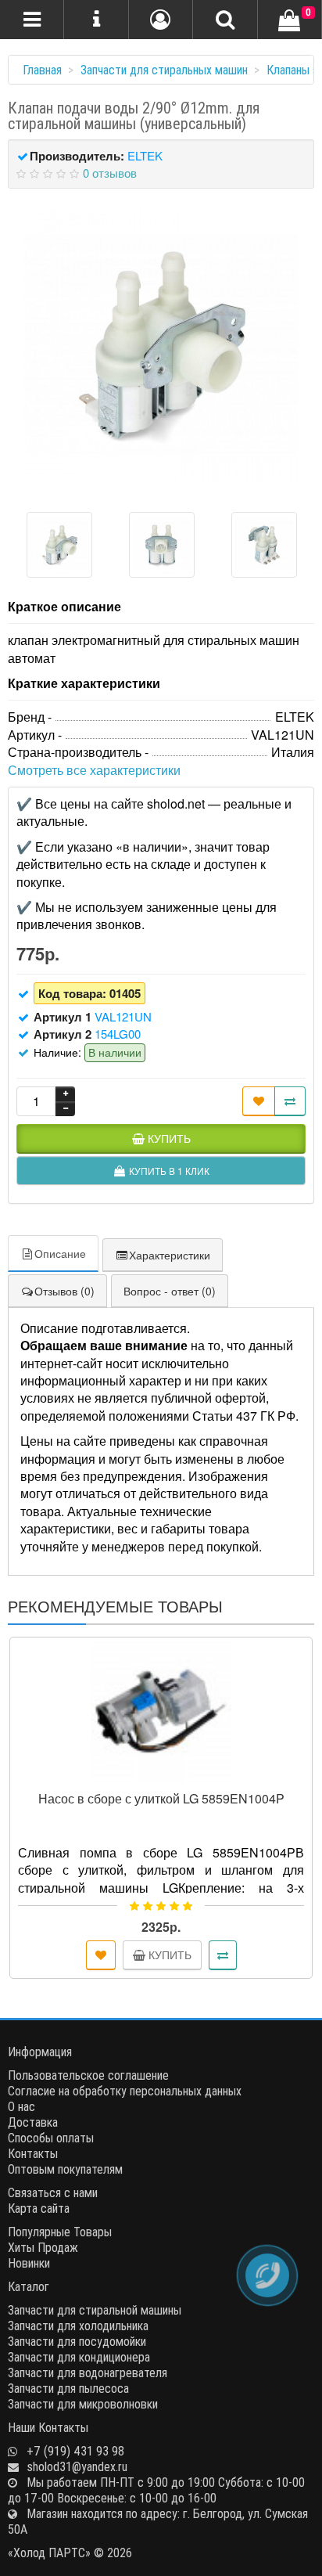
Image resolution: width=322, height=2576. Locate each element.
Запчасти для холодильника (78, 2326)
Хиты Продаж (43, 2247)
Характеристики (170, 1255)
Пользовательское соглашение (88, 2075)
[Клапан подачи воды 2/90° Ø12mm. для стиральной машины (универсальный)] (161, 344)
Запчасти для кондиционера (79, 2357)
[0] (289, 21)
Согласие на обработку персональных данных (125, 2091)
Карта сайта (39, 2208)
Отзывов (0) (64, 1291)
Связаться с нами (53, 2192)
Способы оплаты (51, 2138)
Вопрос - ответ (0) (170, 1291)
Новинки (29, 2263)
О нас (21, 2106)
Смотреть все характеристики (94, 770)
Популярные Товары (60, 2232)
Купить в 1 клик (168, 1776)
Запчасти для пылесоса (68, 2388)
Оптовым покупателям (65, 2169)
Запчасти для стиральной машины (95, 2310)
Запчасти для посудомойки (77, 2341)
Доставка (33, 2122)
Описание (60, 1253)
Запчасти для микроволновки (83, 2404)
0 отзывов (110, 173)
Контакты (33, 2153)
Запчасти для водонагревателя (88, 2372)
